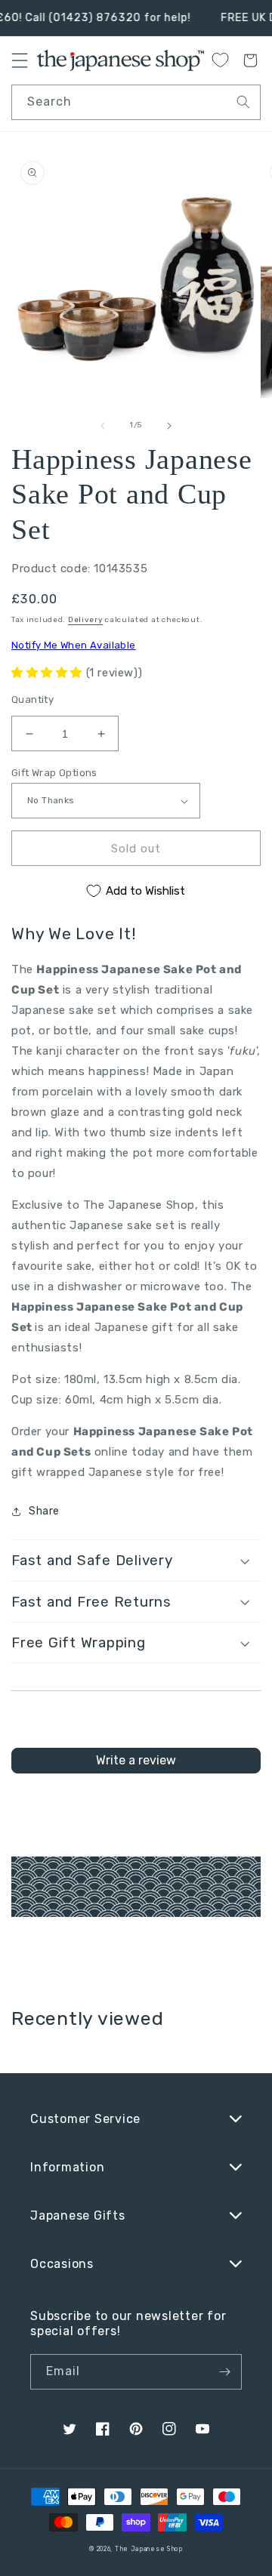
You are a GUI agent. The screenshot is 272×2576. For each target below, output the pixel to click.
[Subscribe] (224, 2372)
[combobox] (136, 102)
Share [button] (44, 1511)
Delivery (86, 620)
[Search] (243, 102)
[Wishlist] (220, 60)
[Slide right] (169, 426)
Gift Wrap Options (54, 773)
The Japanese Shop (149, 2549)
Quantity (32, 699)
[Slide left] (103, 426)
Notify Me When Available (74, 645)
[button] (49, 673)
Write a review (136, 1760)
